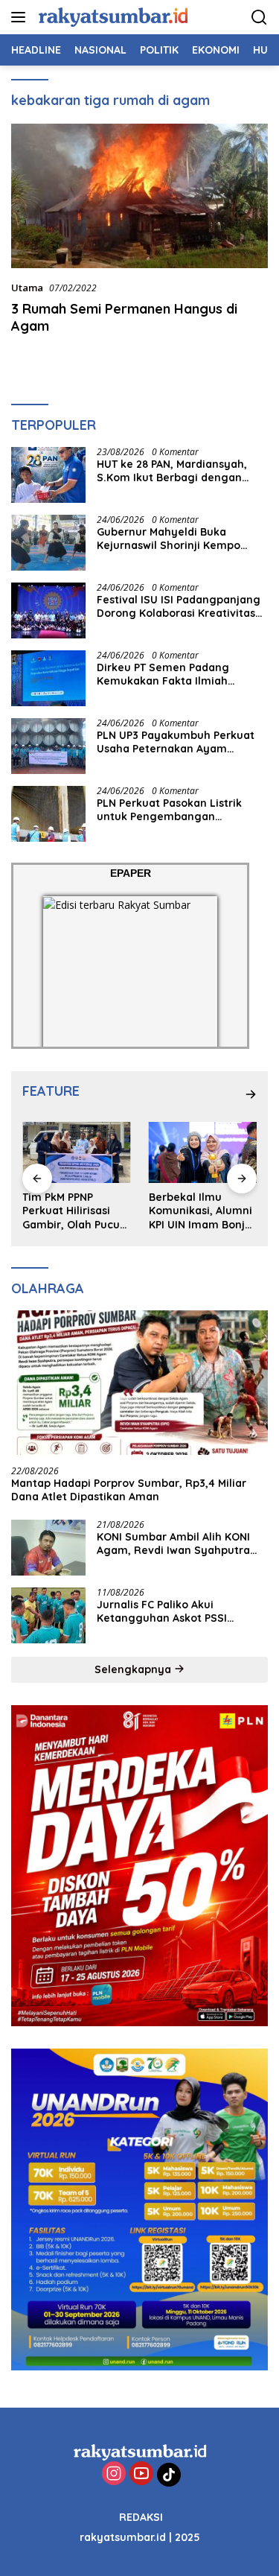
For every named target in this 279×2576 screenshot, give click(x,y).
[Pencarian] (259, 18)
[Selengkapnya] (251, 1094)
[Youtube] (141, 2474)
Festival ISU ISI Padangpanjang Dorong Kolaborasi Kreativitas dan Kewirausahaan (179, 606)
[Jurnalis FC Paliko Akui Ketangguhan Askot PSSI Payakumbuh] (48, 1615)
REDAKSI (141, 2517)
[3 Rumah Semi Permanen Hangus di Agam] (139, 196)
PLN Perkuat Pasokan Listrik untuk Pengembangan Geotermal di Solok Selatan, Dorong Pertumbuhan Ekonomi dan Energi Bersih (178, 810)
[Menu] (21, 17)
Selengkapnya (134, 1669)
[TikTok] (169, 2475)
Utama (27, 288)
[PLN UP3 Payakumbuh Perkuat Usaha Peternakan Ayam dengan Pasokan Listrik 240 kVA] (48, 746)
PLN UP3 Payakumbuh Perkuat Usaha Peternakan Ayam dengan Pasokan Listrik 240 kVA (180, 742)
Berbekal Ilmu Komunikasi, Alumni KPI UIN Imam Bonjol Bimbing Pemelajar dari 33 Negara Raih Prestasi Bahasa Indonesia (79, 1211)
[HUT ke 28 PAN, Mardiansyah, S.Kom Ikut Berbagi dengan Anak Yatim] (48, 475)
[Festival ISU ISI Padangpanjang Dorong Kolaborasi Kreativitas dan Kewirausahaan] (48, 610)
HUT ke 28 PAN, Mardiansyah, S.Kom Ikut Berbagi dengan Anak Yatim (172, 471)
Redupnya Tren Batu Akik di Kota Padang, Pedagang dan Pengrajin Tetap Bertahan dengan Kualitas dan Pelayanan (206, 1211)
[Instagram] (114, 2474)
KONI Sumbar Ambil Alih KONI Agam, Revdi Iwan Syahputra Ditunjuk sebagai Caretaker (173, 1544)
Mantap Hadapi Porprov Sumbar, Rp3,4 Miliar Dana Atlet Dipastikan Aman (129, 1490)
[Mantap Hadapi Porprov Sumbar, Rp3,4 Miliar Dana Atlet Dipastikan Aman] (139, 1383)
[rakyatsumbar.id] (111, 17)
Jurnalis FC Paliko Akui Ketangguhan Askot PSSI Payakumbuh (162, 1611)
